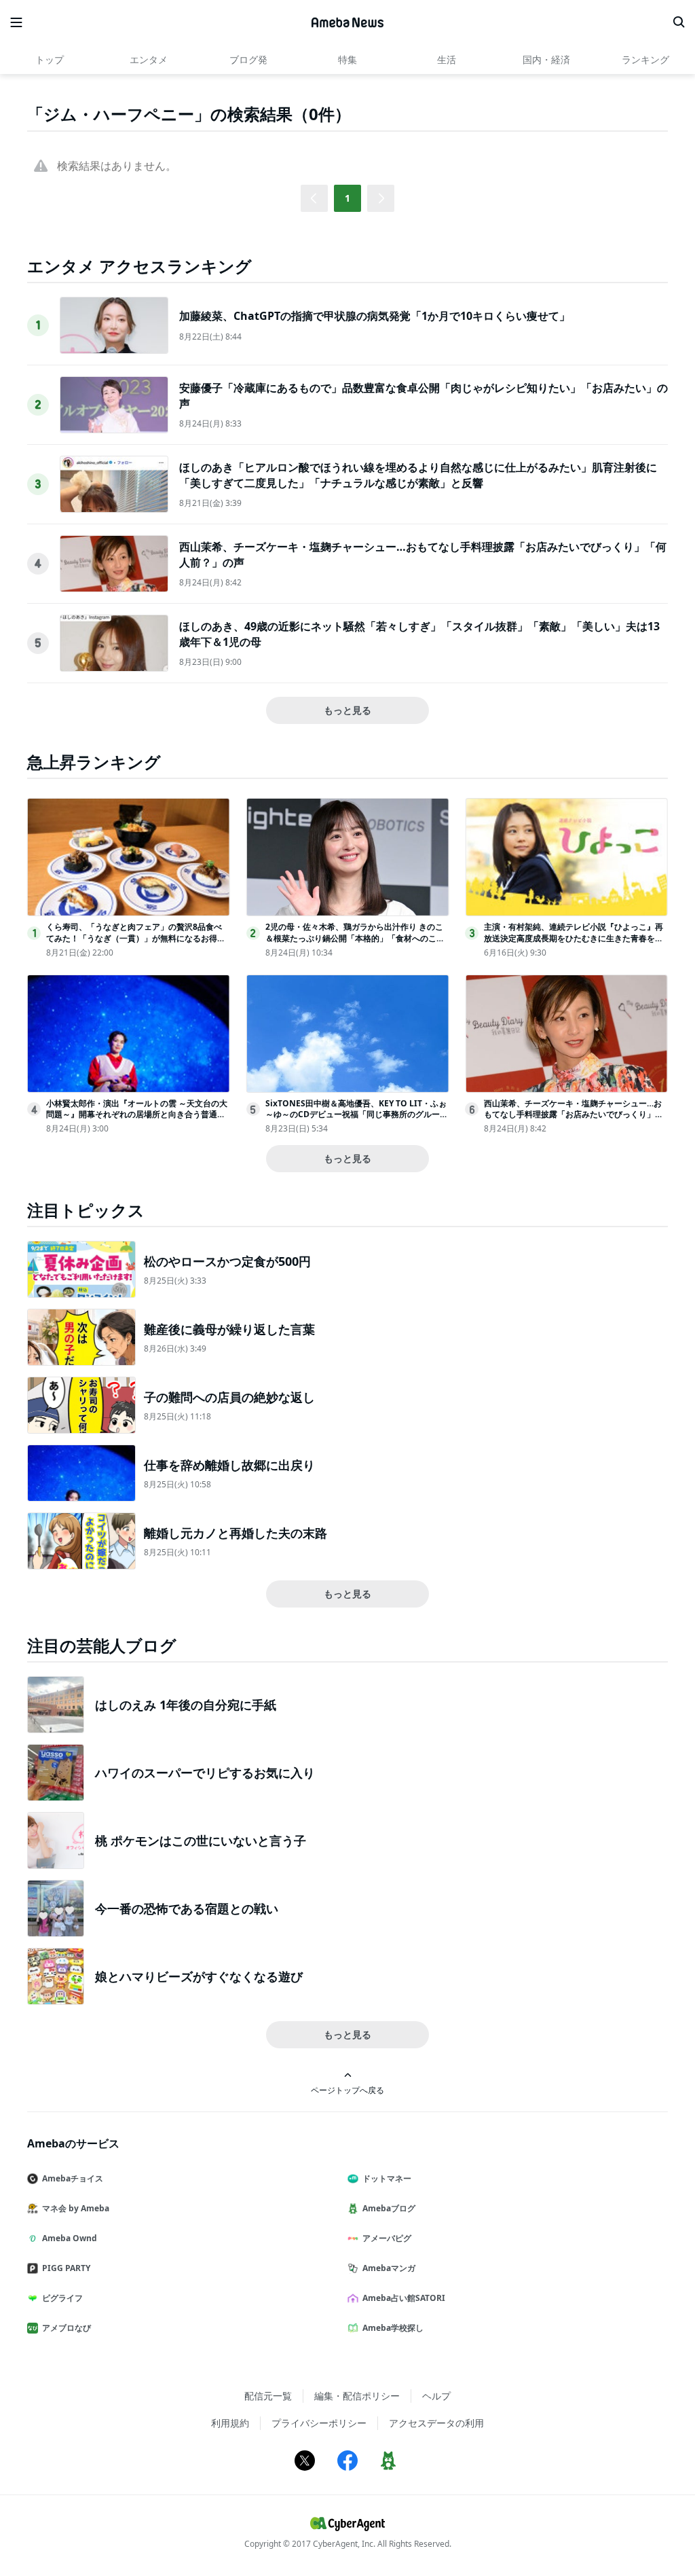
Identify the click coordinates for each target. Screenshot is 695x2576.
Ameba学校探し (393, 2328)
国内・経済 (546, 59)
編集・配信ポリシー (357, 2396)
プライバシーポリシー (319, 2423)
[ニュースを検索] (679, 22)
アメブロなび (67, 2328)
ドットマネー (387, 2178)
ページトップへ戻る (347, 2090)
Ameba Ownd (70, 2238)
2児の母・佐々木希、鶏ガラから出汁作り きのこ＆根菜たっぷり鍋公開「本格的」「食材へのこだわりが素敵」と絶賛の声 (355, 938)
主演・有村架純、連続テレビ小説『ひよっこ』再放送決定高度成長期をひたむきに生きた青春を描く (574, 938)
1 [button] (347, 198)
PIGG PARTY (66, 2268)
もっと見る (347, 710)
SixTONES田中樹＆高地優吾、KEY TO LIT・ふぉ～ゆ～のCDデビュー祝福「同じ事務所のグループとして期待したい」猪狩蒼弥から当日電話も (357, 1115)
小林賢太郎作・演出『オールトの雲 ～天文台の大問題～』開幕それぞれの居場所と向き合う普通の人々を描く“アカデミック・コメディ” (137, 1115)
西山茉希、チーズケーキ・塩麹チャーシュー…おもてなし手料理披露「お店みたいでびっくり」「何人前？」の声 (573, 1115)
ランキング (645, 59)
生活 (447, 59)
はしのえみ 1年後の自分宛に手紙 (186, 1705)
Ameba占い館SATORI (404, 2298)
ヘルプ (436, 2396)
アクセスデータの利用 (436, 2423)
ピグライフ (62, 2298)
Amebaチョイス (73, 2178)
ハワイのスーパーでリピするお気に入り (205, 1773)
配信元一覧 (268, 2396)
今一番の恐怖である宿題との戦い (187, 1908)
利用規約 (230, 2423)
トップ (50, 59)
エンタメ (149, 59)
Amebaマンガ (389, 2268)
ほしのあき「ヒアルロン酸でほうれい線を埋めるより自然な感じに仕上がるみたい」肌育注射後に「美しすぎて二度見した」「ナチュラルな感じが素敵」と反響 (418, 475)
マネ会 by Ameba (76, 2208)
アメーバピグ (387, 2238)
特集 (347, 59)
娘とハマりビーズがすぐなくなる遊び (199, 1976)
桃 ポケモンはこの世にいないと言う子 (201, 1840)
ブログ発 (248, 59)
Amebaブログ (389, 2208)
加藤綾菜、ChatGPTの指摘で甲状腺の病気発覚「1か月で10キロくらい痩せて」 (375, 316)
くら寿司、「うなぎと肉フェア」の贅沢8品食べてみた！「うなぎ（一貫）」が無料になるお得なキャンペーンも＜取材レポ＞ (136, 938)
